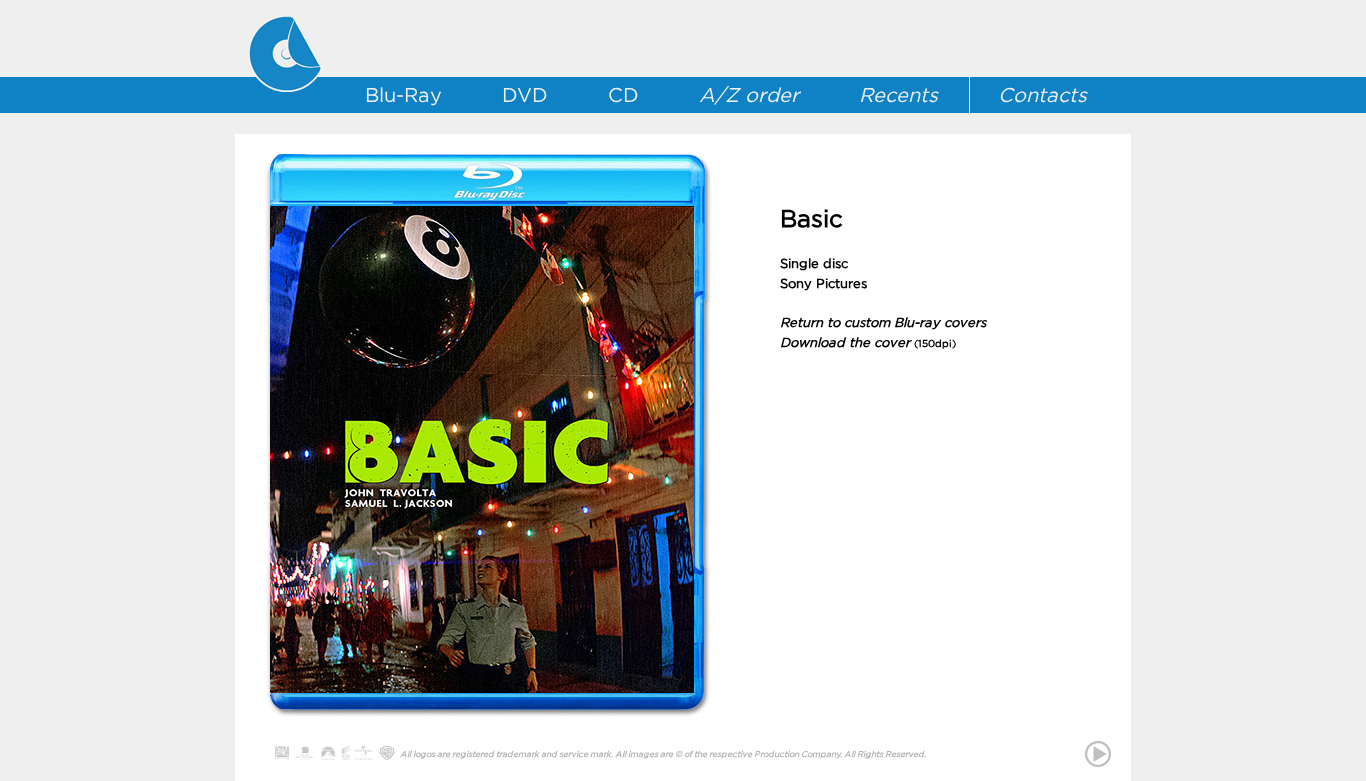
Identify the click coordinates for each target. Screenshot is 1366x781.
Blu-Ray (403, 95)
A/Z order (749, 95)
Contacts (1042, 95)
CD (623, 95)
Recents (898, 95)
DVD (525, 95)
